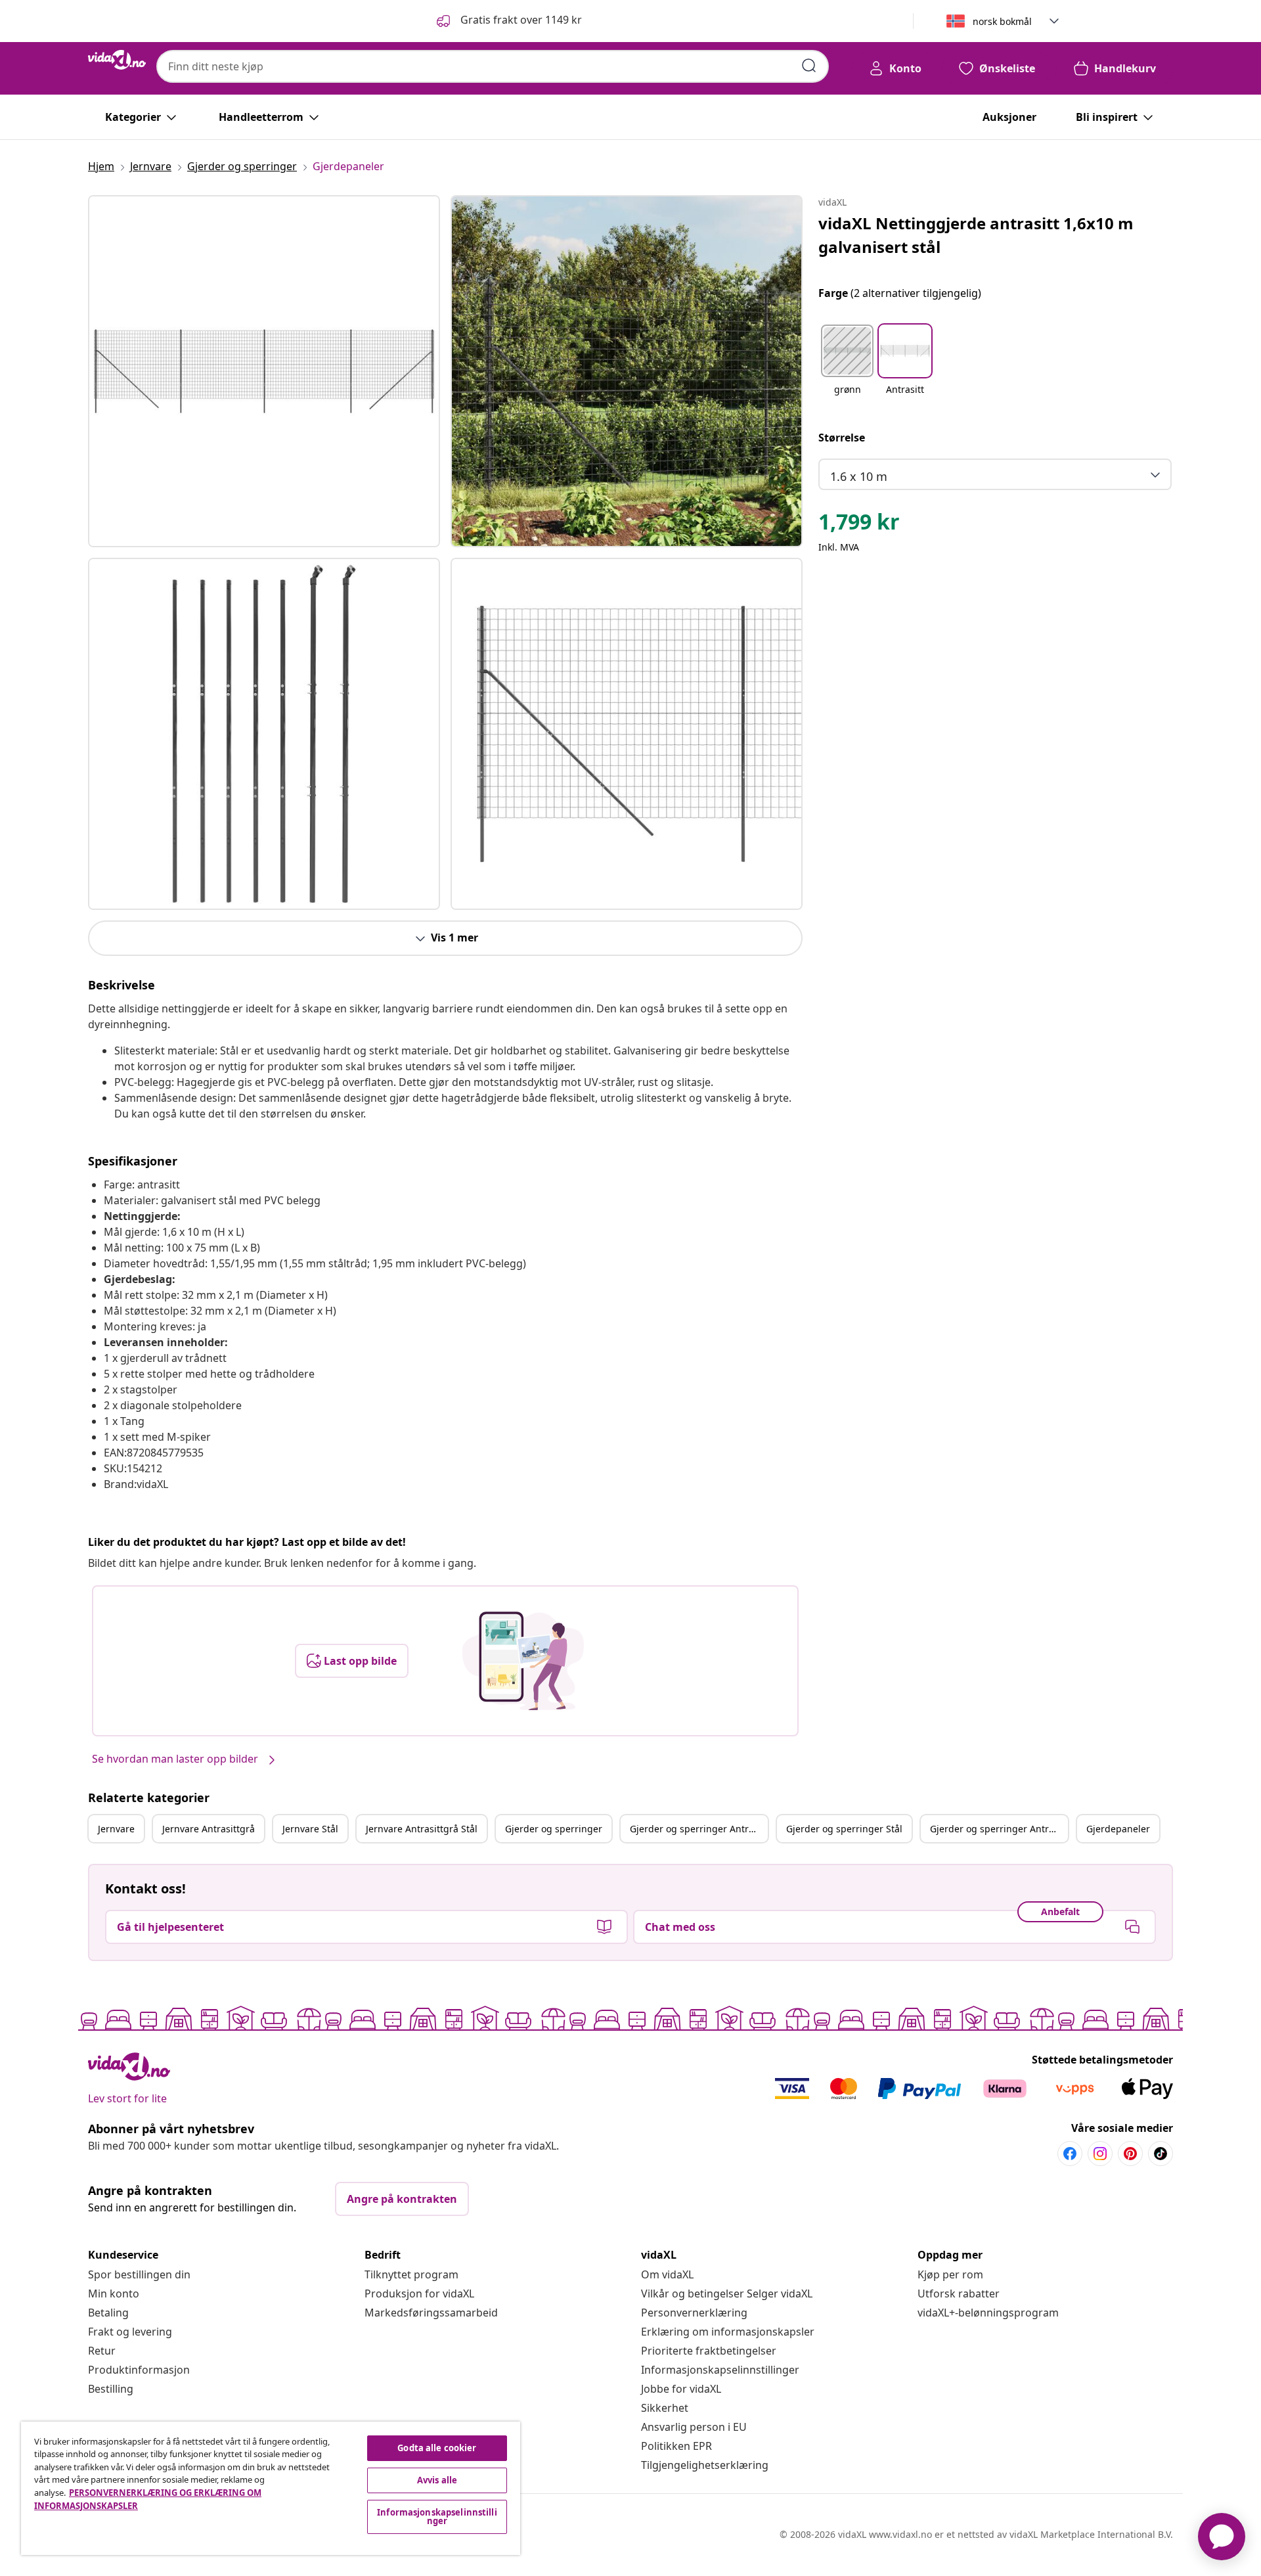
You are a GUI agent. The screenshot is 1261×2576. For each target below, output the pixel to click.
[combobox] (493, 66)
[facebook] (1070, 2154)
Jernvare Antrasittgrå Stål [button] (422, 1829)
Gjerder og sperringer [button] (554, 1829)
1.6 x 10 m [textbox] (859, 476)
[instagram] (1100, 2154)
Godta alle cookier (437, 2448)
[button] (508, 21)
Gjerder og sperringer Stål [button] (844, 1829)
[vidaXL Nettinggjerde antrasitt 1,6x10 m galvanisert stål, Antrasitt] (264, 371)
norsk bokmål (1002, 21)
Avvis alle (437, 2480)
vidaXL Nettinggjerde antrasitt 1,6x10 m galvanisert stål (976, 235)
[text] (859, 525)
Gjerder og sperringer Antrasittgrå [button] (699, 1829)
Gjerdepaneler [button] (1118, 1829)
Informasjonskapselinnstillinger (720, 2370)
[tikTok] (1161, 2154)
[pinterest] (1130, 2154)
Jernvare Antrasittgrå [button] (209, 1829)
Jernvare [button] (116, 1829)
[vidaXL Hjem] (117, 60)
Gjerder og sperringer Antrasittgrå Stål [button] (999, 1829)
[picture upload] (523, 1661)
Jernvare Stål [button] (310, 1829)
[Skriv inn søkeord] (809, 66)
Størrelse (842, 438)
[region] (271, 2488)
